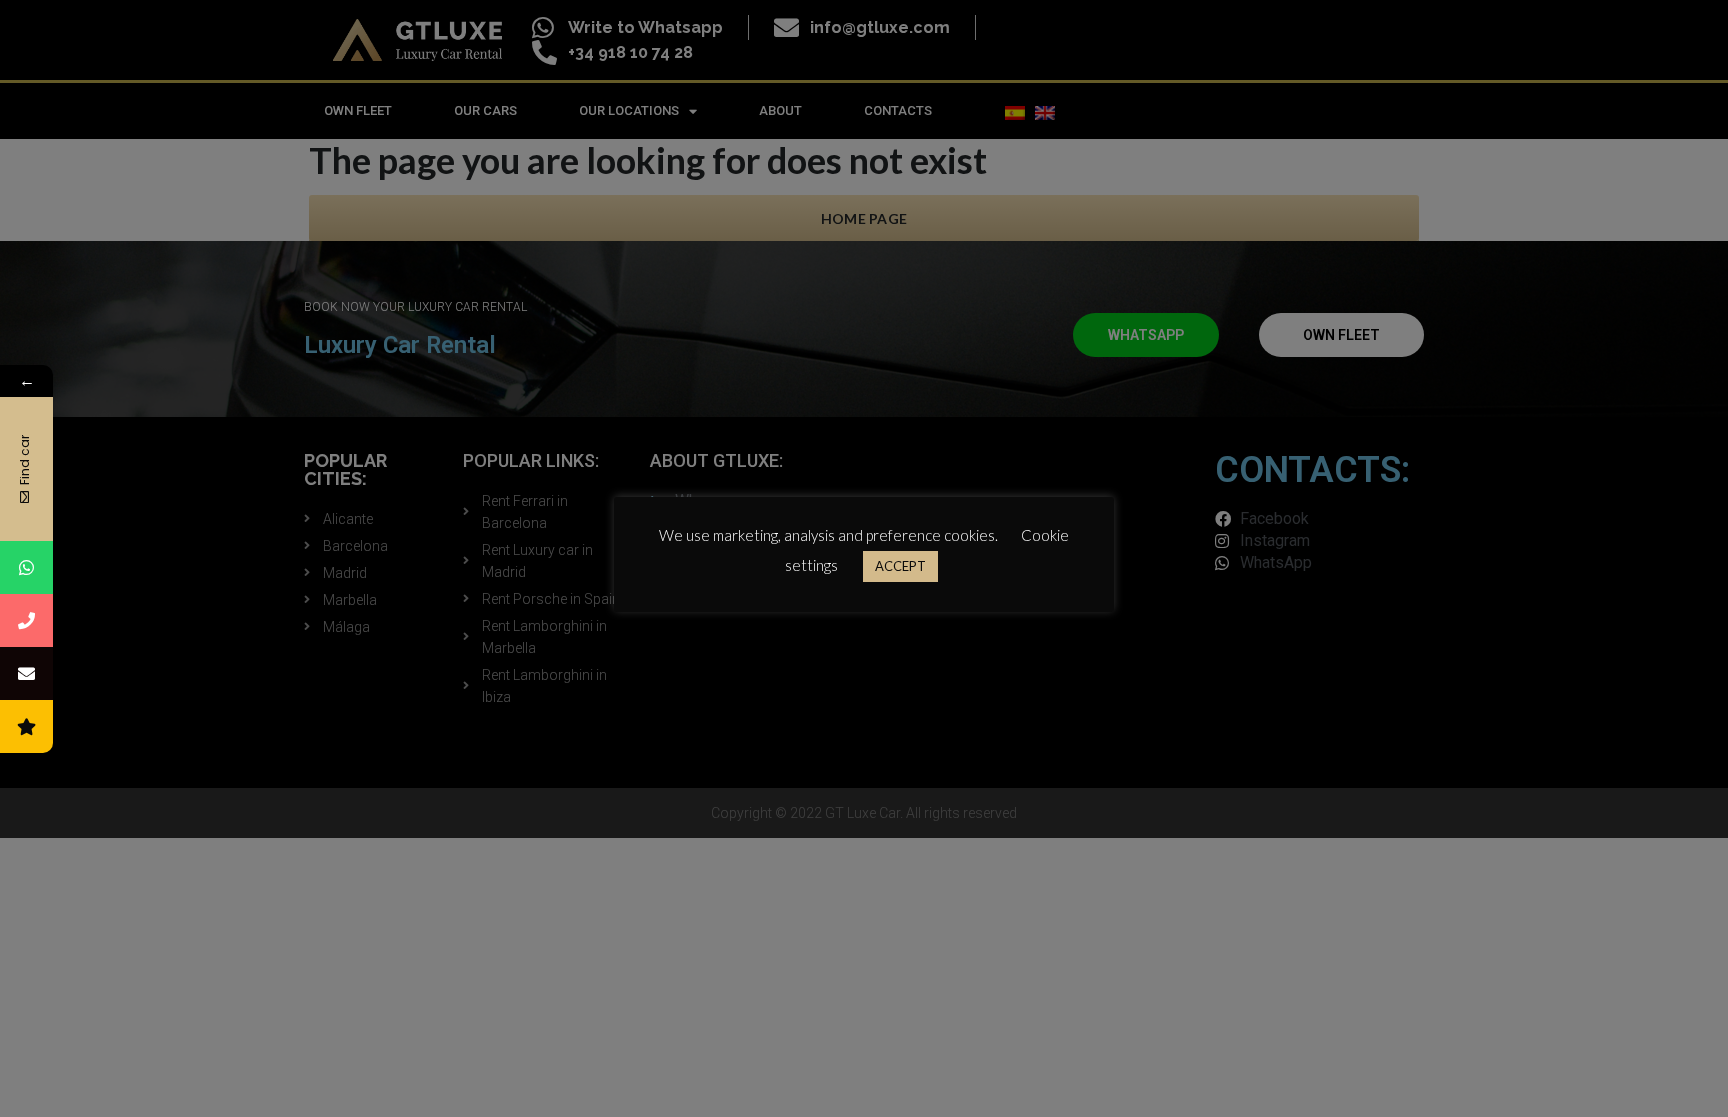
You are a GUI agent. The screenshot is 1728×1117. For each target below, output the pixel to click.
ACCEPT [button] (900, 566)
